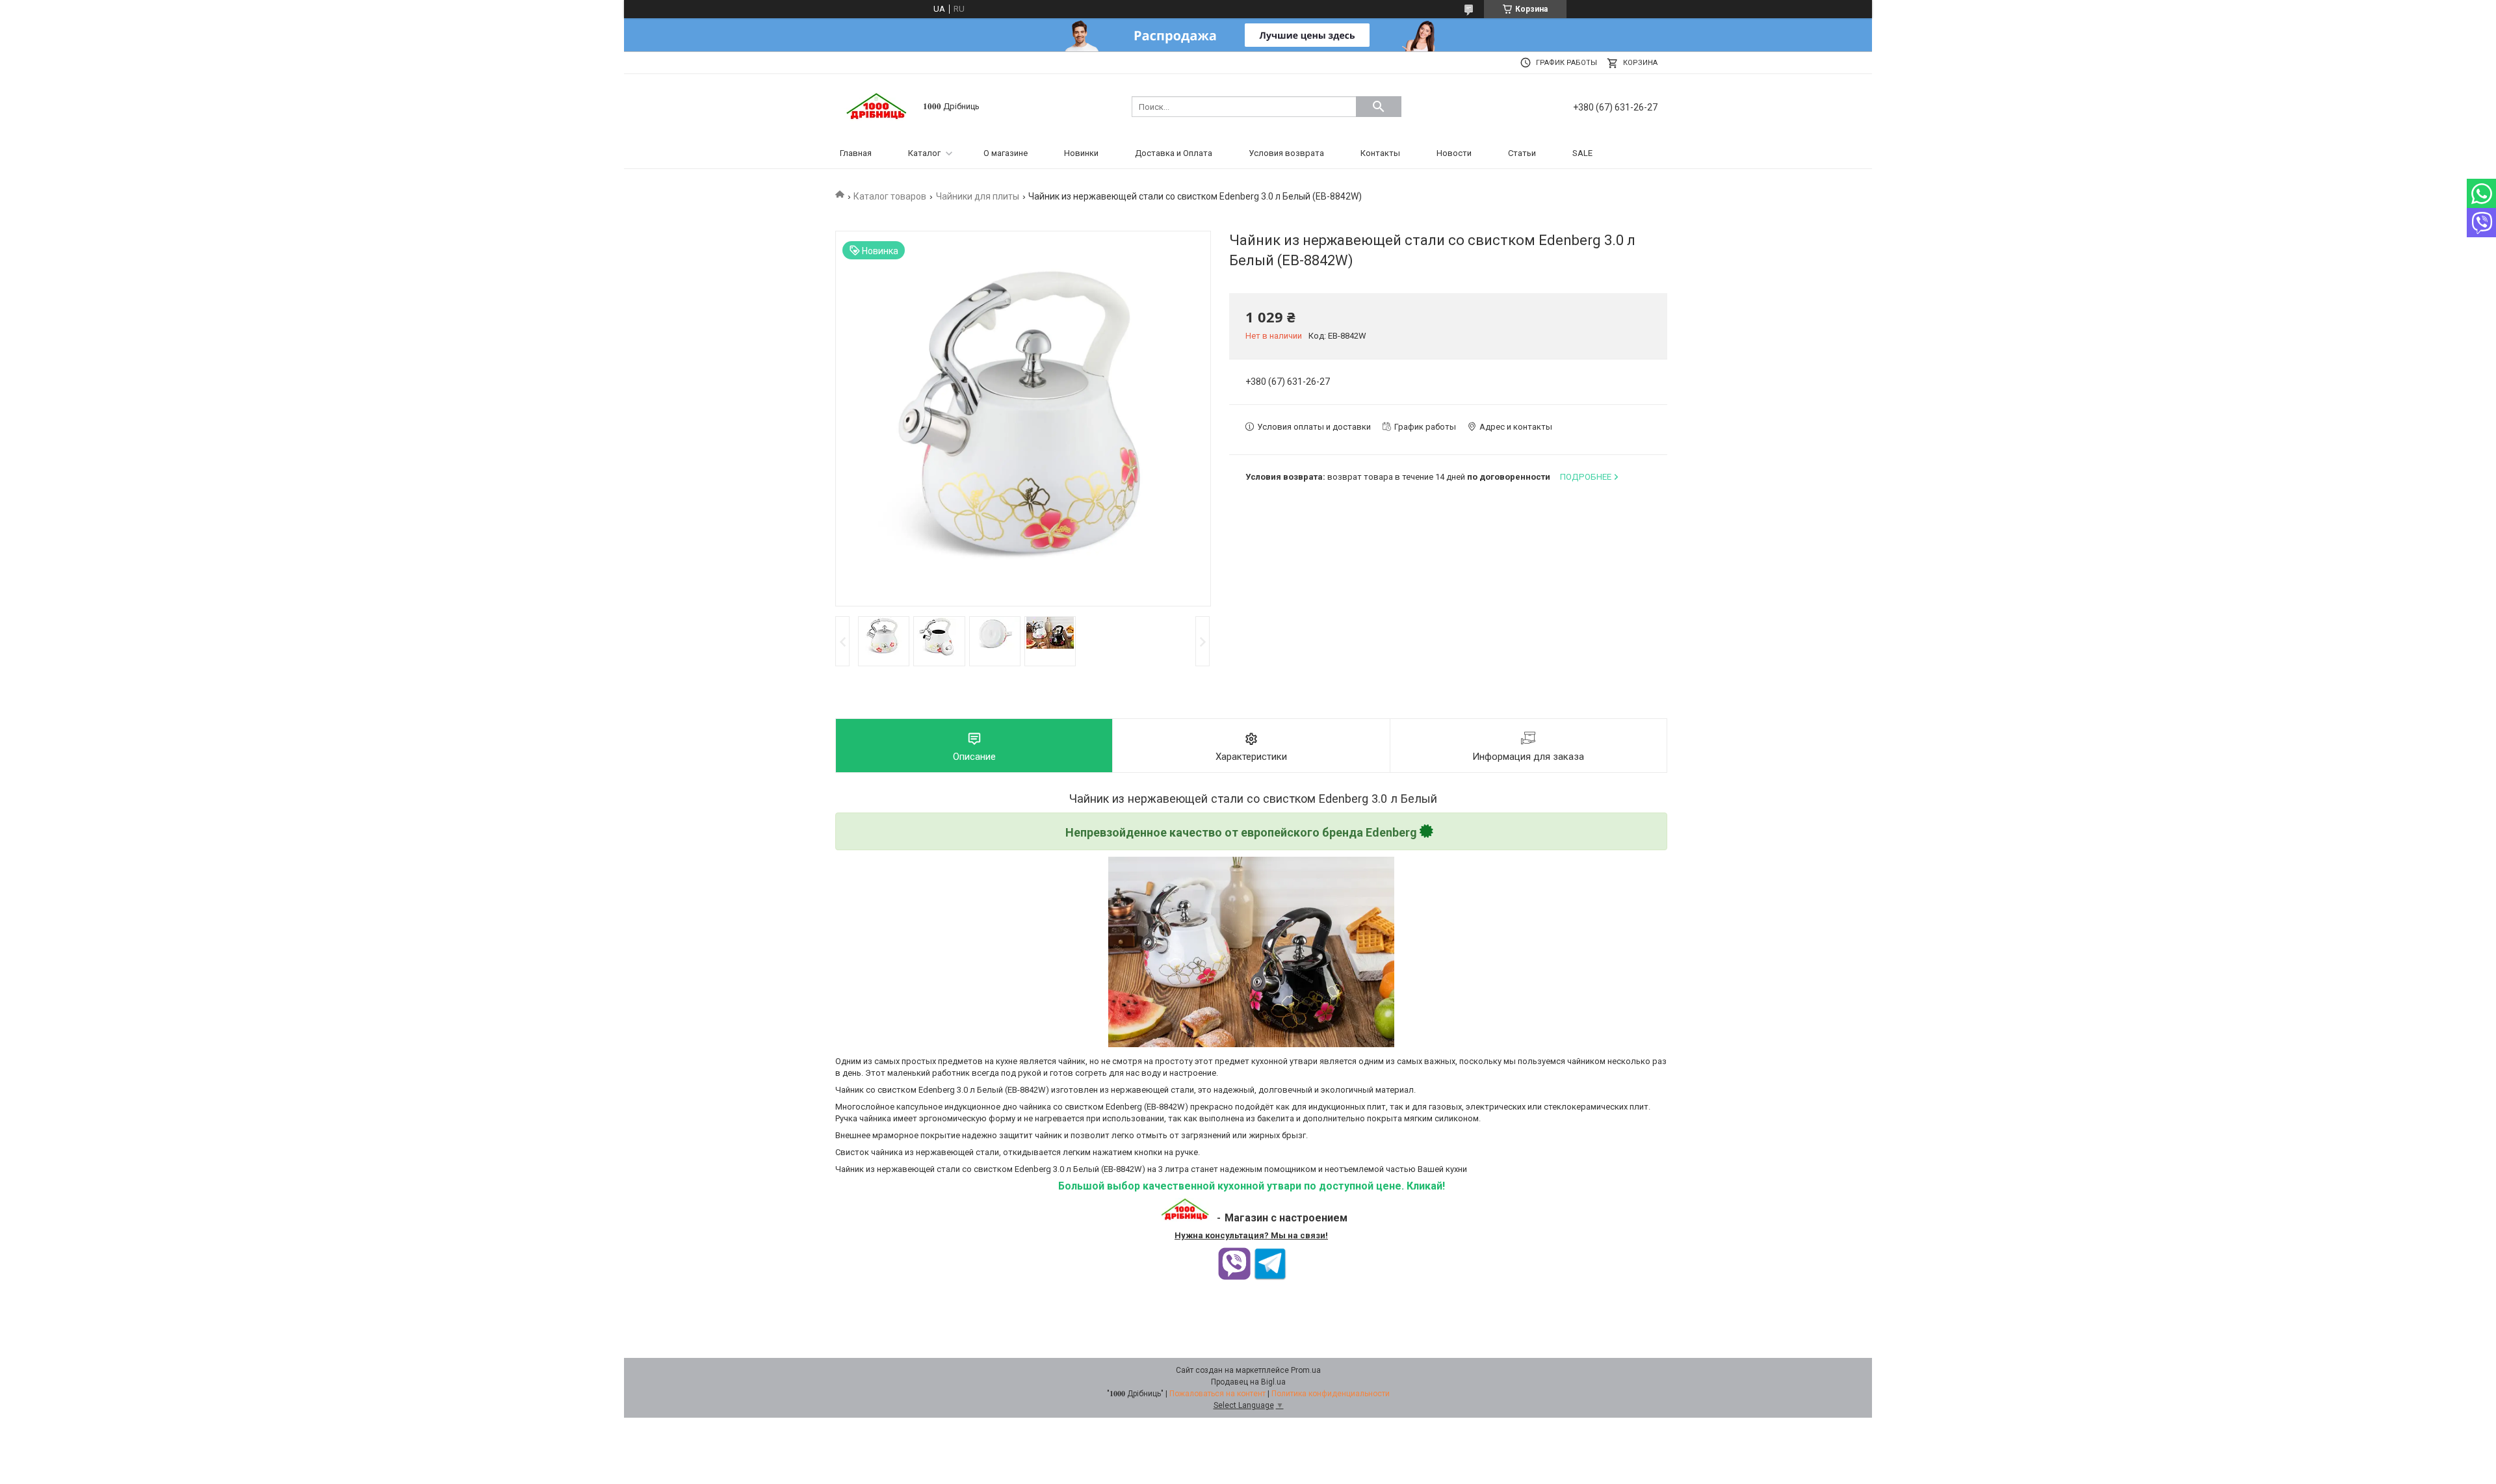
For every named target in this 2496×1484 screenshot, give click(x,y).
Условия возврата (1286, 153)
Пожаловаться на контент (1217, 1394)
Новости (1454, 153)
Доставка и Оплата (1174, 153)
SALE (1582, 153)
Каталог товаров (890, 196)
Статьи (1522, 153)
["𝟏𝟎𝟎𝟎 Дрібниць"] (877, 106)
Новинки (1081, 153)
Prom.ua (1306, 1370)
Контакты (1380, 153)
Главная (856, 153)
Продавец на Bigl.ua (1248, 1382)
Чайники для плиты (978, 196)
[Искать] (1379, 107)
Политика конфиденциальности (1331, 1394)
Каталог (924, 153)
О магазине (1006, 153)
